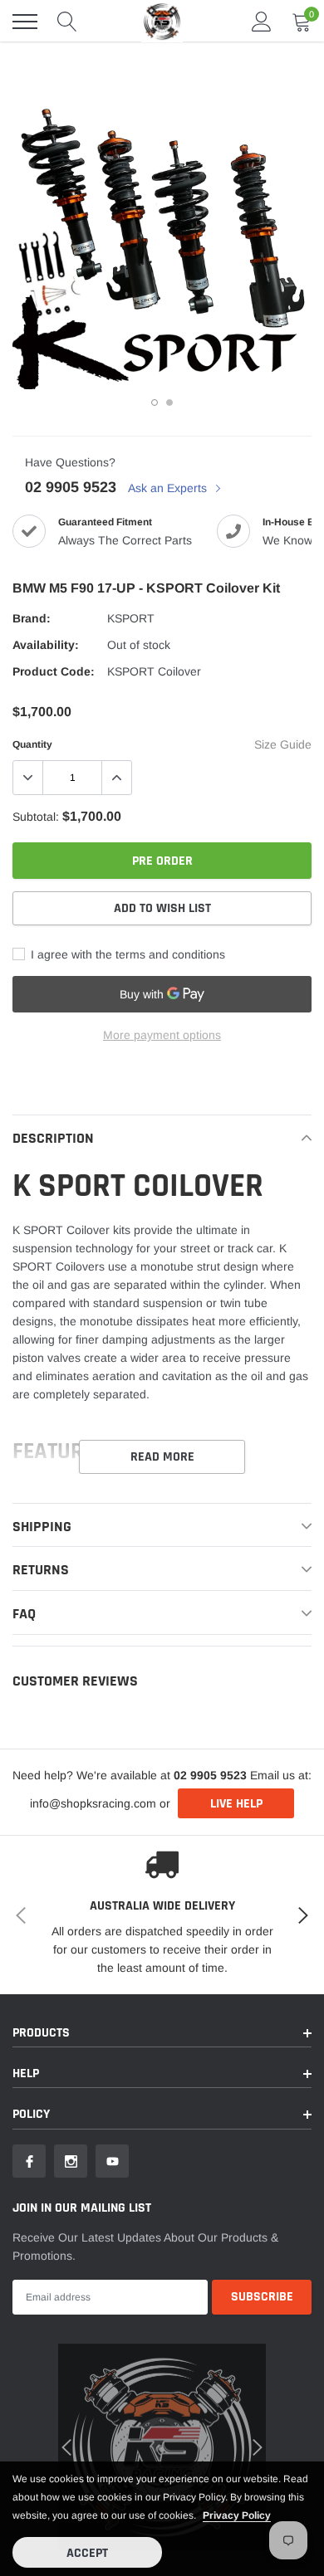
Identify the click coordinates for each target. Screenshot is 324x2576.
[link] (29, 2161)
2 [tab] (169, 402)
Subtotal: (36, 817)
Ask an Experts (169, 488)
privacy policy (237, 2515)
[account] (262, 22)
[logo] (162, 21)
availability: (46, 645)
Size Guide (283, 744)
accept (87, 2553)
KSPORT (131, 618)
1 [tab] (155, 402)
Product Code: (54, 671)
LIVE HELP (236, 1804)
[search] (67, 22)
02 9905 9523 (71, 487)
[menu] (25, 22)
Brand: (32, 618)
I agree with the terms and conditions (126, 954)
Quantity (32, 744)
